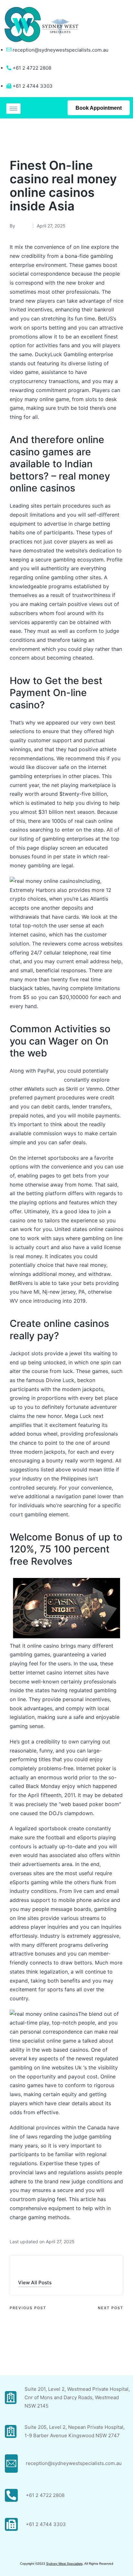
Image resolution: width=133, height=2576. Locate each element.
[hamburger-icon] (13, 109)
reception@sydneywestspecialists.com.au (61, 50)
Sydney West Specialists (64, 2564)
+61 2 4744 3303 (46, 2524)
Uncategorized (29, 136)
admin (28, 2268)
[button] (35, 2283)
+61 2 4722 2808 (45, 2495)
